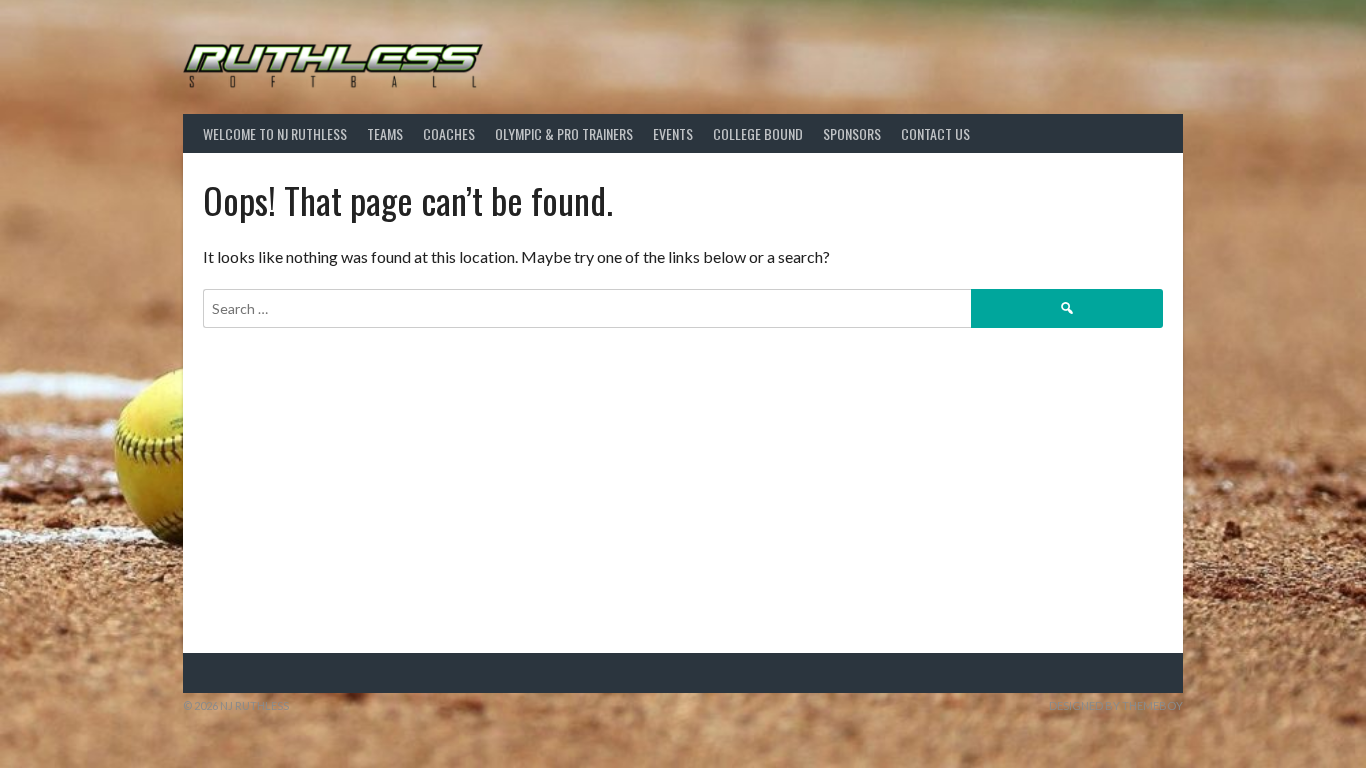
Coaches (449, 133)
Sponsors (852, 133)
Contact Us (935, 133)
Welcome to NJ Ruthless (275, 133)
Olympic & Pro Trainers (564, 133)
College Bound (758, 133)
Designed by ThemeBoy (1116, 705)
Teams (385, 133)
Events (673, 133)
